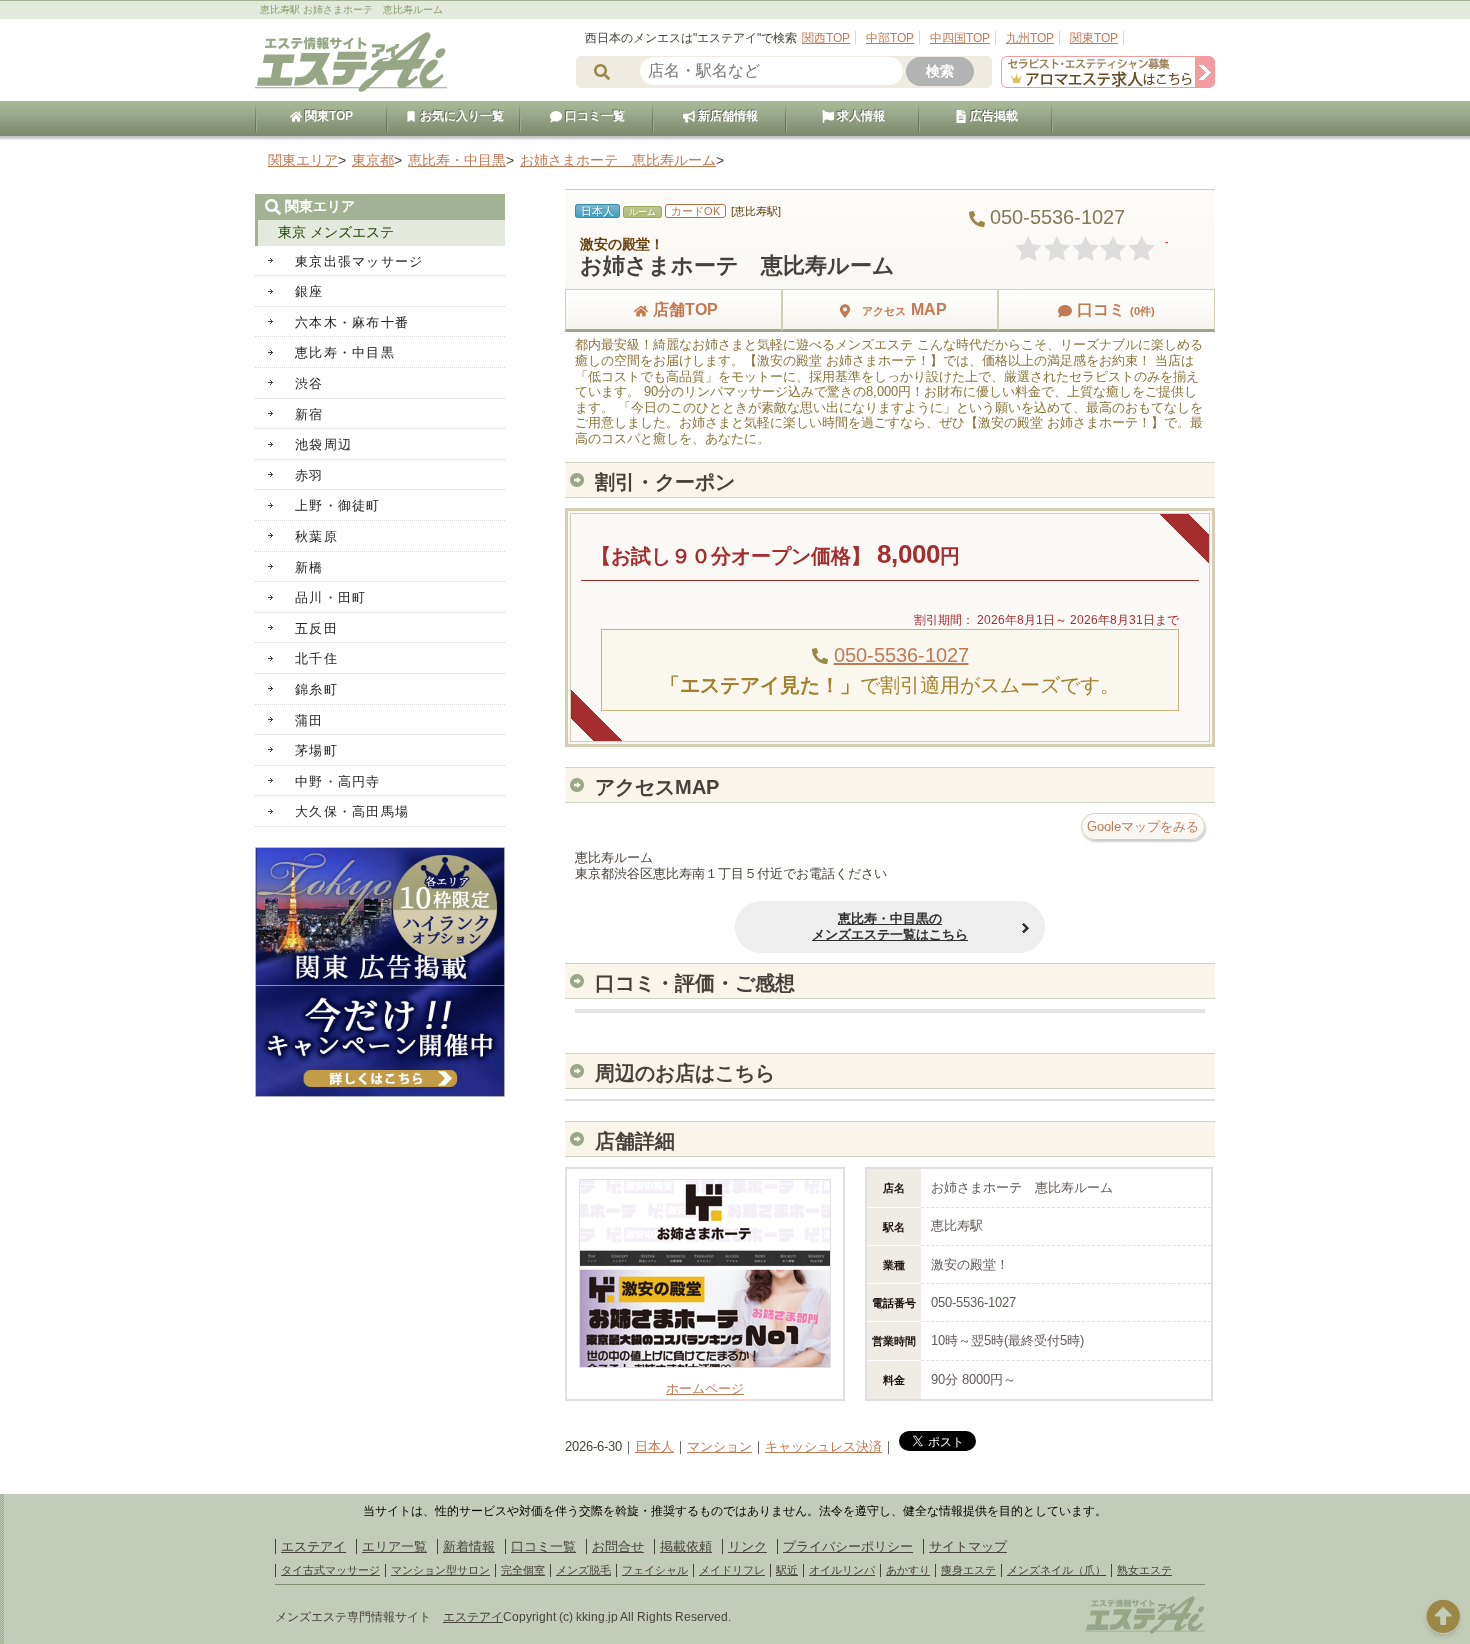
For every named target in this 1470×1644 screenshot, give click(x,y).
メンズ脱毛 (583, 1570)
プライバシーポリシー (848, 1546)
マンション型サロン (440, 1570)
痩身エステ (968, 1570)
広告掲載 (992, 116)
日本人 (654, 1446)
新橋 (309, 567)
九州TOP (1030, 38)
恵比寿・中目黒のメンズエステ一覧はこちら (890, 926)
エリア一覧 (394, 1546)
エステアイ (313, 1546)
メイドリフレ (732, 1570)
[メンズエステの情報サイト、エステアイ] (351, 88)
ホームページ (705, 1388)
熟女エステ (1144, 1570)
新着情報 (469, 1546)
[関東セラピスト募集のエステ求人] (1108, 83)
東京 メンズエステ (336, 232)
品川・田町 (331, 597)
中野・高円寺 (338, 781)
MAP (904, 309)
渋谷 (309, 383)
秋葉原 (316, 536)
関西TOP (826, 38)
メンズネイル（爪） (1056, 1570)
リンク (747, 1546)
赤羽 (309, 475)
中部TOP (890, 38)
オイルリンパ (842, 1570)
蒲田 (309, 720)
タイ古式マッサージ (330, 1570)
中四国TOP (960, 38)
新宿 (309, 414)
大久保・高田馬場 (352, 811)
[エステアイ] (1145, 1631)
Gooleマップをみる (1143, 826)
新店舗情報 (726, 116)
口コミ (1116, 309)
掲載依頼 (686, 1546)
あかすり (908, 1570)
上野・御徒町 (338, 505)
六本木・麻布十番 (352, 322)
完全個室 (523, 1570)
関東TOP (1094, 38)
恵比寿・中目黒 (345, 352)
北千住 (316, 658)
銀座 (309, 291)
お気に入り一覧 (460, 116)
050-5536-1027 (901, 655)
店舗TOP (685, 309)
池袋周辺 (323, 444)
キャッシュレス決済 (823, 1446)
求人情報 (859, 116)
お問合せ (618, 1546)
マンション (719, 1446)
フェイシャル (655, 1570)
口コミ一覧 (593, 116)
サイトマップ (968, 1546)
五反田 (316, 628)
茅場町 (316, 750)
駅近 (787, 1570)
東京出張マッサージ (359, 261)
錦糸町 (316, 689)
